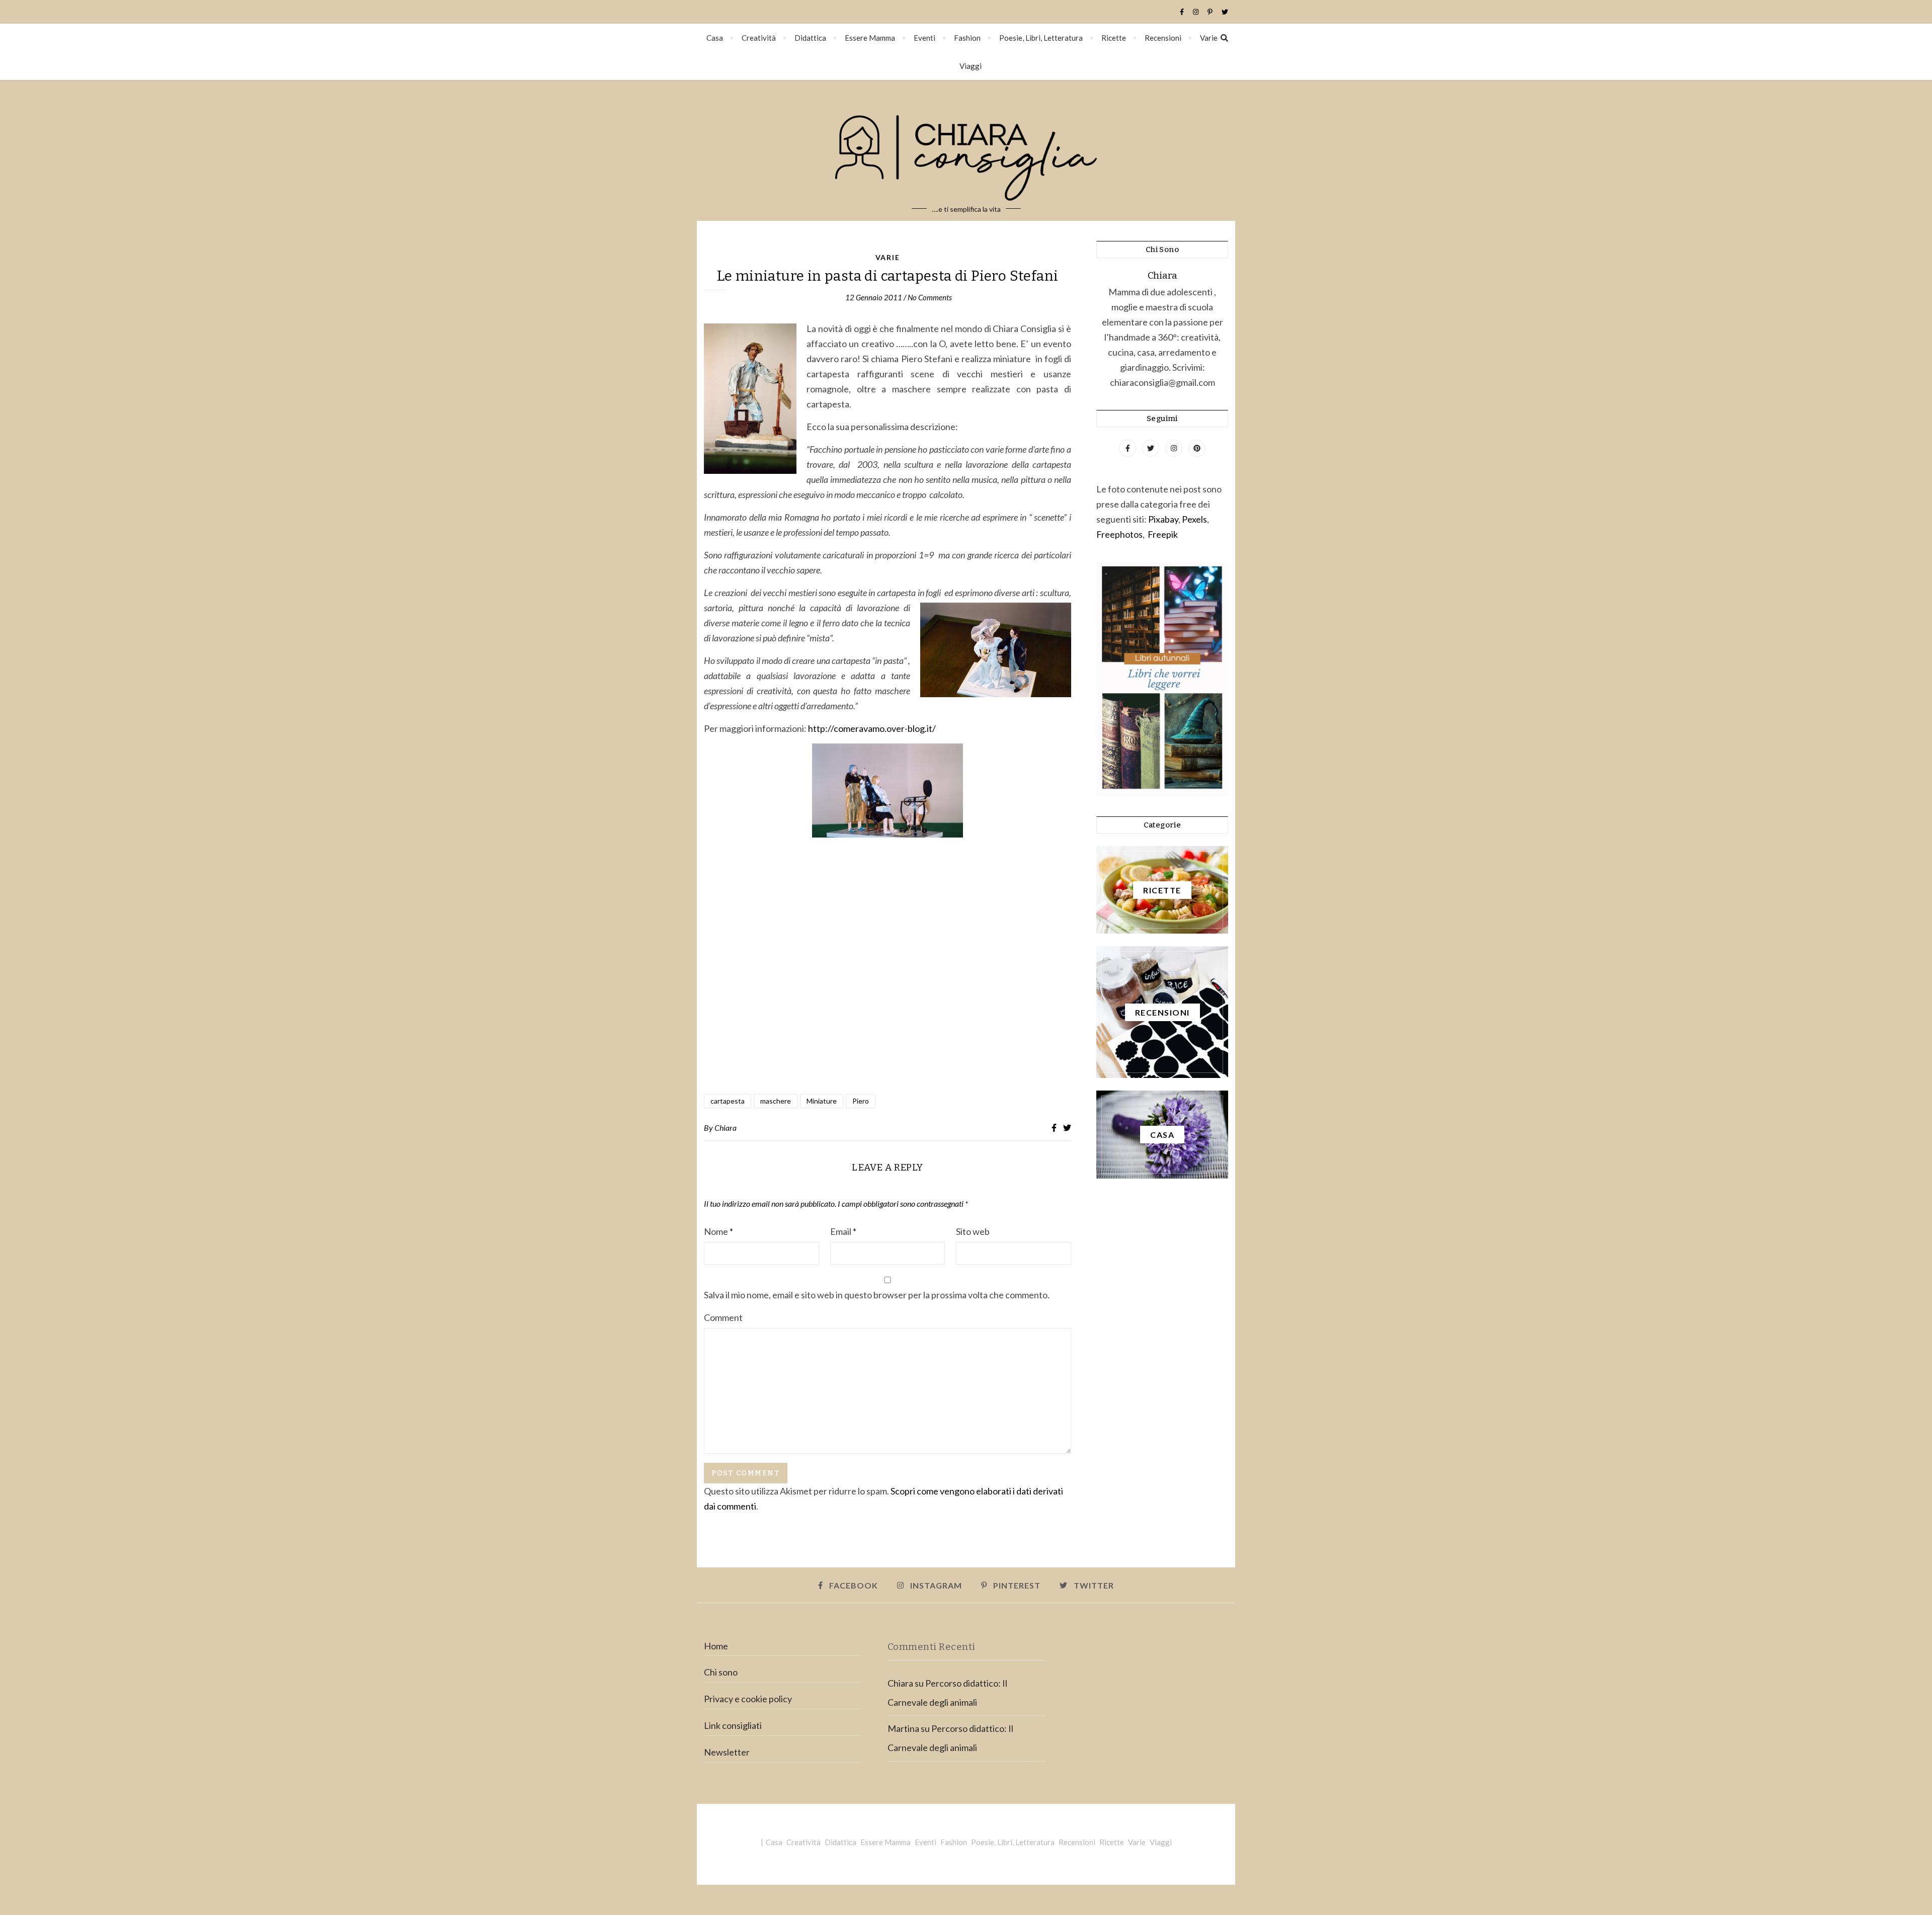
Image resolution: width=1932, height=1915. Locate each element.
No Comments (930, 297)
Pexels (1194, 519)
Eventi (924, 38)
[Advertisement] (888, 978)
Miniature (822, 1101)
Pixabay (1163, 519)
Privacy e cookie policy (748, 1699)
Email (843, 1231)
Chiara (726, 1128)
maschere (776, 1101)
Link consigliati (733, 1725)
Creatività (759, 38)
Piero (861, 1101)
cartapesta (728, 1101)
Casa (715, 38)
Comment (723, 1317)
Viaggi (971, 66)
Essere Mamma (870, 38)
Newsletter (727, 1752)
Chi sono (721, 1672)
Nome (718, 1231)
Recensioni (1163, 38)
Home (716, 1646)
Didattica (810, 38)
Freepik (1163, 534)
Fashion (967, 38)
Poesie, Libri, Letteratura (1041, 38)
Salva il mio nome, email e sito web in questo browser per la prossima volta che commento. (877, 1295)
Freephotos (1119, 534)
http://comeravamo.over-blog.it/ (872, 728)
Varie (1209, 38)
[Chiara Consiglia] (966, 150)
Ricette (1114, 38)
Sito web (973, 1231)
